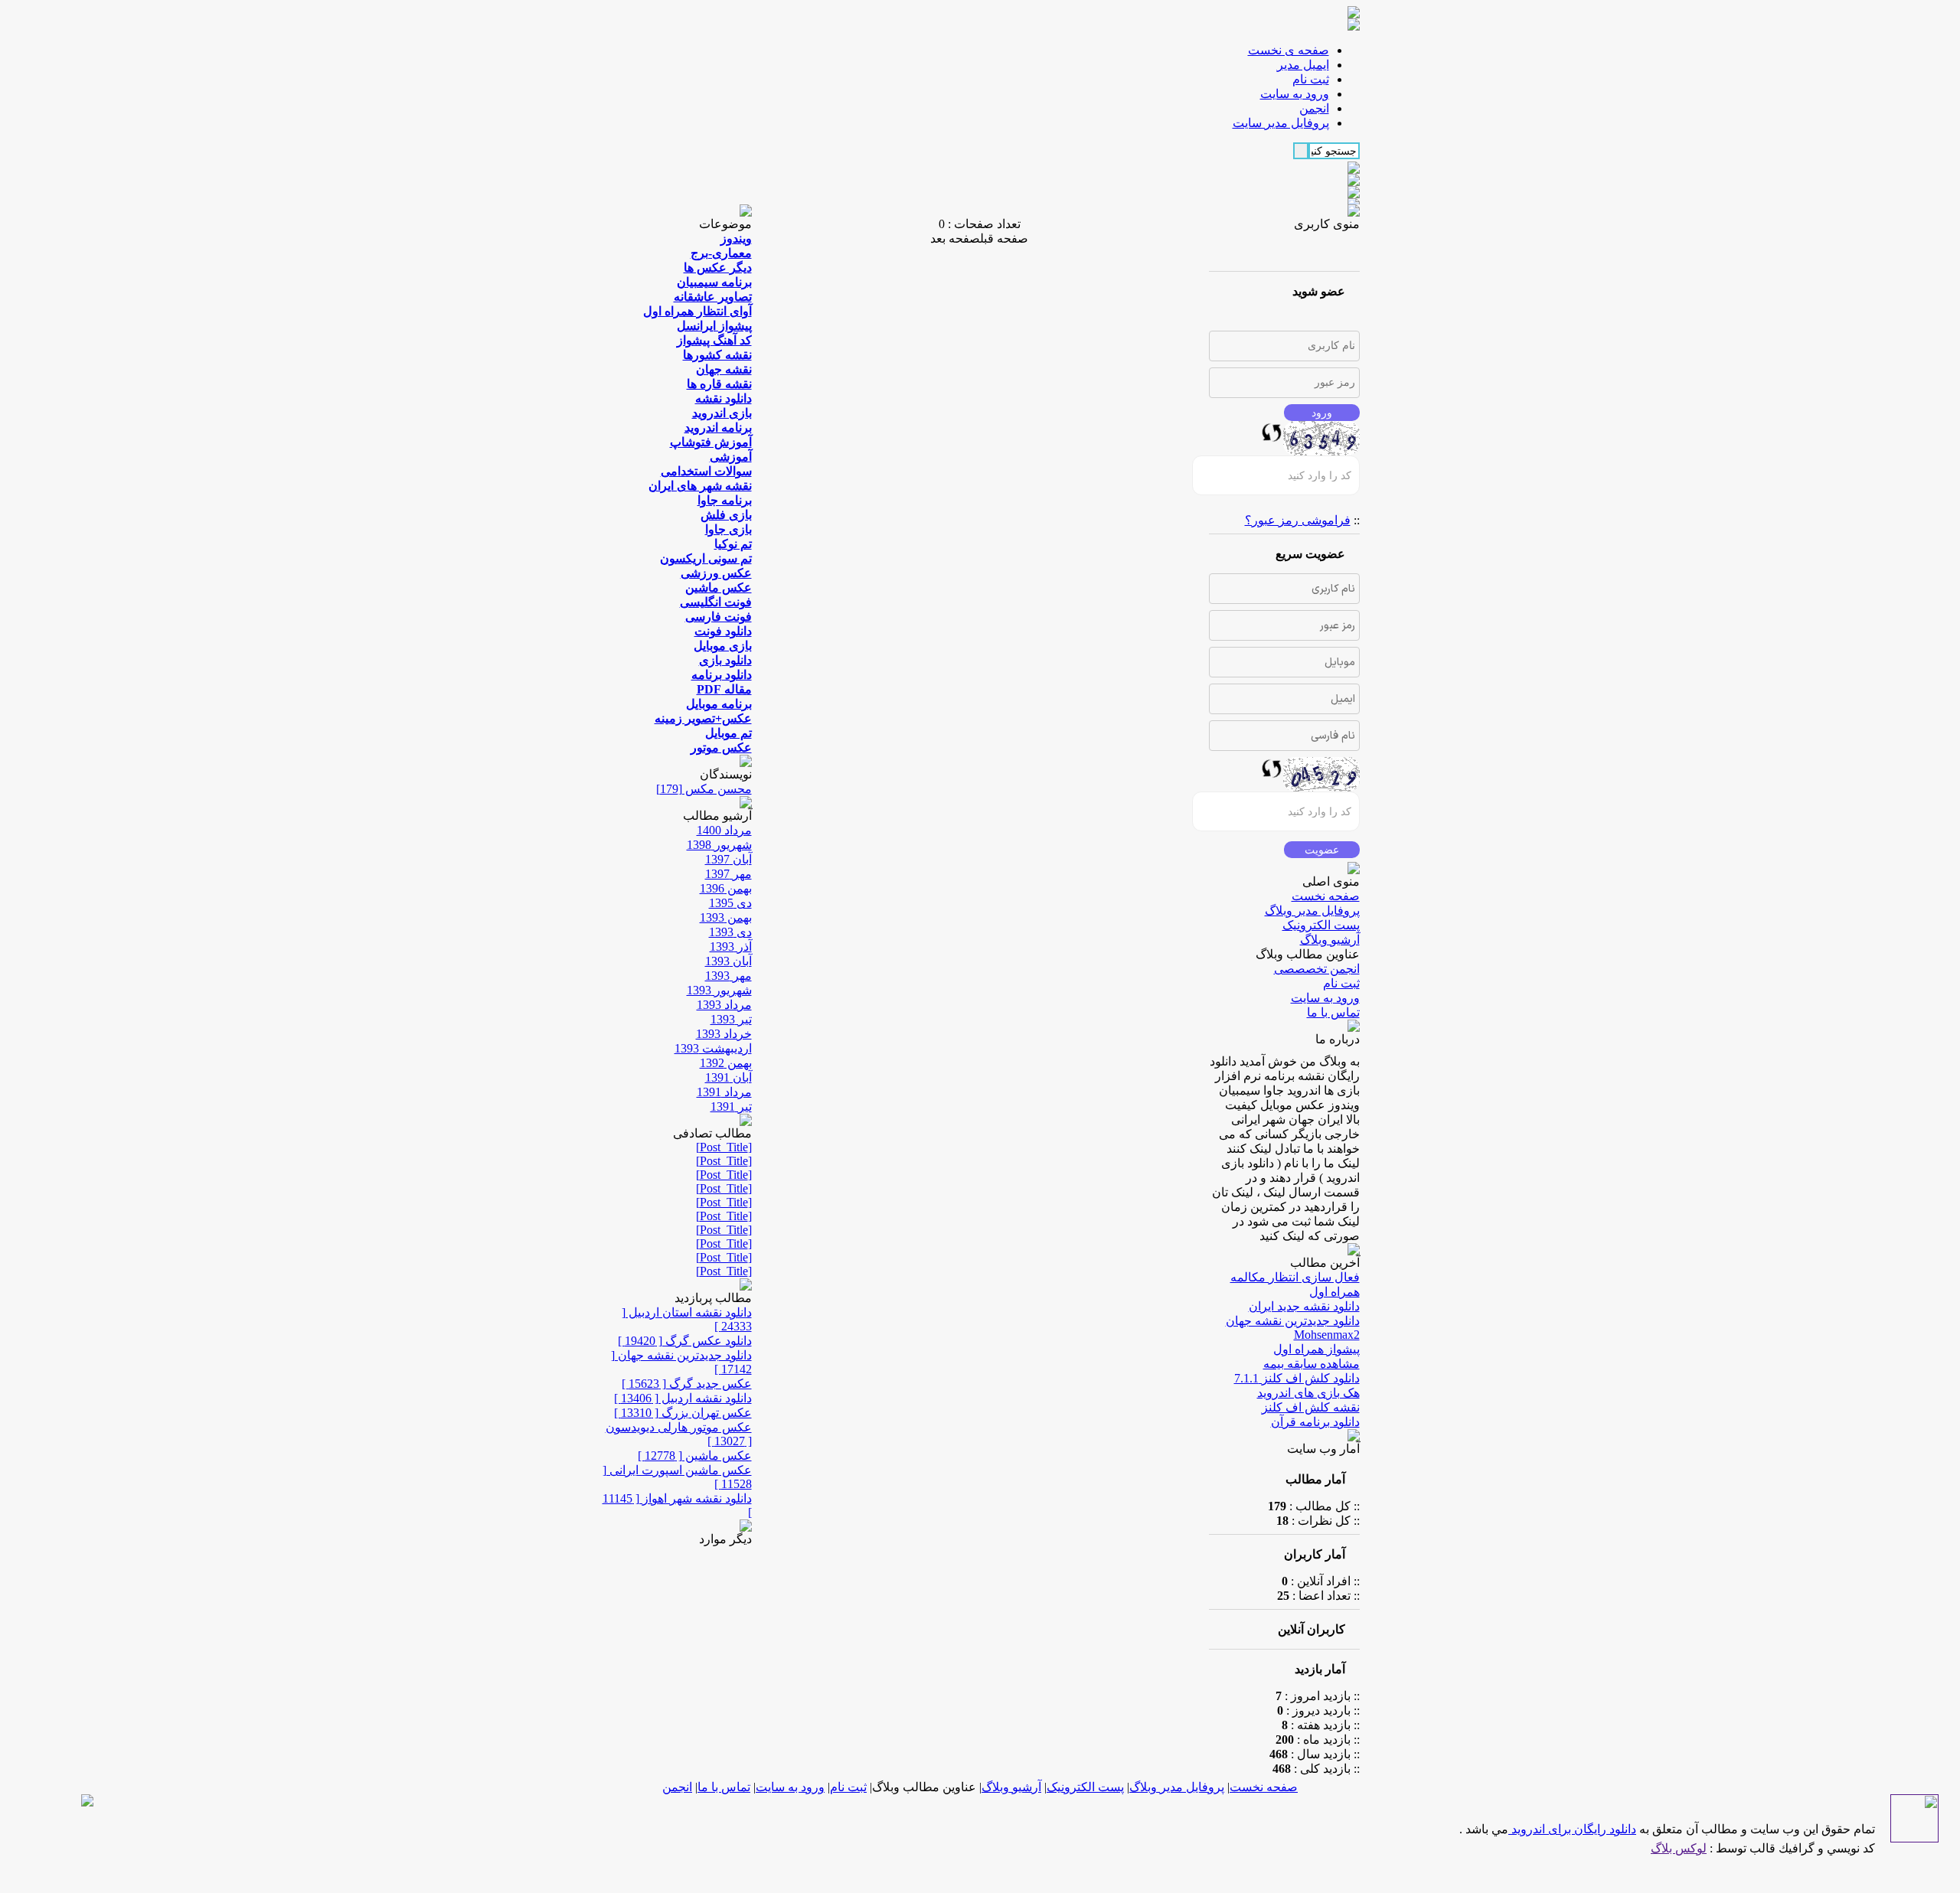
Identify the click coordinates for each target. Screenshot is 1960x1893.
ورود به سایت (1325, 998)
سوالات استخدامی (706, 471)
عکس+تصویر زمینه (703, 718)
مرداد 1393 (724, 1005)
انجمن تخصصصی (1317, 969)
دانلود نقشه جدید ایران (1304, 1306)
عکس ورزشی (716, 573)
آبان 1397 (728, 859)
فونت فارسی (719, 617)
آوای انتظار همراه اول (697, 311)
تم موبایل (728, 733)
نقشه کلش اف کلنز (1311, 1407)
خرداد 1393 (724, 1034)
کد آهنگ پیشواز (714, 340)
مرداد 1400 (724, 830)
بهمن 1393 (726, 917)
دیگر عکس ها (718, 268)
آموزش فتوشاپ (711, 442)
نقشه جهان (724, 369)
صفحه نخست (1326, 896)
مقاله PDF (724, 689)
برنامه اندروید (718, 428)
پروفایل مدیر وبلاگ (1312, 911)
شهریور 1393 (719, 990)
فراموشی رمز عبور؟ (1298, 520)
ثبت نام (1341, 983)
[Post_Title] (724, 1147)
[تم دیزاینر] (1914, 1838)
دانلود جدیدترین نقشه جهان (1293, 1321)
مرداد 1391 (724, 1092)
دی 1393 (730, 932)
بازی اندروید (722, 413)
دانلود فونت (723, 631)
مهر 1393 (728, 976)
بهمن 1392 (726, 1063)
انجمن (677, 1787)
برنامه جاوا (725, 500)
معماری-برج (721, 253)
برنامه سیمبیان (714, 282)
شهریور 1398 (719, 845)
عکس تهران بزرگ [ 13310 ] (683, 1413)
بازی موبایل (723, 646)
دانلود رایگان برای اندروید (1572, 1829)
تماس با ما (1333, 1012)
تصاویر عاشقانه (713, 297)
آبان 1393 (728, 961)
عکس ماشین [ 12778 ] (695, 1456)
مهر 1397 (728, 874)
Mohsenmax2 (1327, 1335)
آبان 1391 (728, 1077)
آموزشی (731, 457)
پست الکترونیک (1321, 925)
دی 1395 (730, 903)
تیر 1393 (731, 1019)
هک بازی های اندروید (1308, 1393)
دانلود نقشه (724, 398)
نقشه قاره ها (719, 384)
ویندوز (736, 238)
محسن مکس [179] (704, 789)
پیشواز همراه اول (1316, 1349)
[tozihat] (1354, 26)
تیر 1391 (731, 1106)
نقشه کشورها (717, 355)
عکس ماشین (719, 587)
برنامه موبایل (719, 704)
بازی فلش (726, 515)
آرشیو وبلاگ (1330, 940)
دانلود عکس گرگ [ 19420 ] (685, 1341)
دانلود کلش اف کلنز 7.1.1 (1297, 1378)
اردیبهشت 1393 (713, 1048)
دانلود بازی (725, 660)
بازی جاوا (728, 529)
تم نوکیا (733, 544)
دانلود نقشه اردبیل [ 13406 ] (683, 1398)
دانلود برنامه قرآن (1315, 1422)
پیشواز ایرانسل (714, 326)
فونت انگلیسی (716, 602)
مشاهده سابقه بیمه (1312, 1364)
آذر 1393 (731, 946)
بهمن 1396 (726, 888)
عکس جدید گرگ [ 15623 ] (687, 1384)
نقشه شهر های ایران (700, 486)
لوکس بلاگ (1679, 1848)
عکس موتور (721, 747)
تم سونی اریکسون (706, 558)
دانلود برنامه (722, 675)
